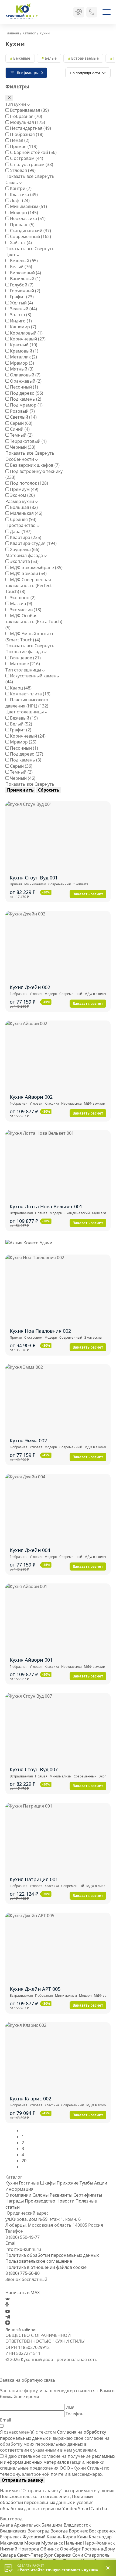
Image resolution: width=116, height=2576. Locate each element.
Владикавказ (14, 2531)
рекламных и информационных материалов (58, 2459)
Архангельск (28, 2525)
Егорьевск (11, 2537)
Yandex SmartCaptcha (85, 2509)
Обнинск (50, 2549)
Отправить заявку (22, 2480)
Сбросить (49, 790)
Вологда (60, 2531)
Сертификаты (88, 2195)
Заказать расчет (88, 894)
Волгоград (39, 2531)
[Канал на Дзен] (8, 2323)
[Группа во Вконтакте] (8, 2299)
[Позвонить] (92, 12)
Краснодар (100, 2537)
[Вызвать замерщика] (79, 12)
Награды (15, 2201)
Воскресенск (102, 2531)
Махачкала (12, 2543)
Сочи (78, 2555)
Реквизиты (61, 2195)
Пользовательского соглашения (35, 2496)
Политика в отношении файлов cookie (46, 2267)
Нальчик (74, 2543)
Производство (40, 2201)
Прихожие (68, 2183)
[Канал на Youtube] (8, 2311)
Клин (83, 2537)
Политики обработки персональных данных (46, 2499)
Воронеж (79, 2531)
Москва (33, 2543)
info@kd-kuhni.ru (23, 2249)
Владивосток (77, 2525)
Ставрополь (97, 2555)
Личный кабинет (21, 2329)
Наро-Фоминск (99, 2543)
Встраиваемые (85, 58)
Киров (70, 2537)
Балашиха (53, 2525)
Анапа (7, 2525)
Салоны (40, 2195)
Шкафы (48, 2183)
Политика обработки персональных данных (52, 2255)
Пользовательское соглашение (39, 2261)
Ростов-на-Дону (98, 2549)
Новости (65, 2201)
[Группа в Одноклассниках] (7, 2305)
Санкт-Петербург (35, 2555)
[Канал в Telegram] (8, 2317)
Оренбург (71, 2549)
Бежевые (22, 58)
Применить (20, 790)
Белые (51, 58)
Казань (55, 2537)
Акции (101, 2183)
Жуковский (35, 2537)
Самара (8, 2555)
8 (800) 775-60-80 (23, 2273)
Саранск (63, 2555)
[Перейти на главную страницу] (22, 12)
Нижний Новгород (20, 2549)
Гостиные (29, 2183)
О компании (18, 2195)
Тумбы (86, 2183)
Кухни (12, 2183)
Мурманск (53, 2543)
